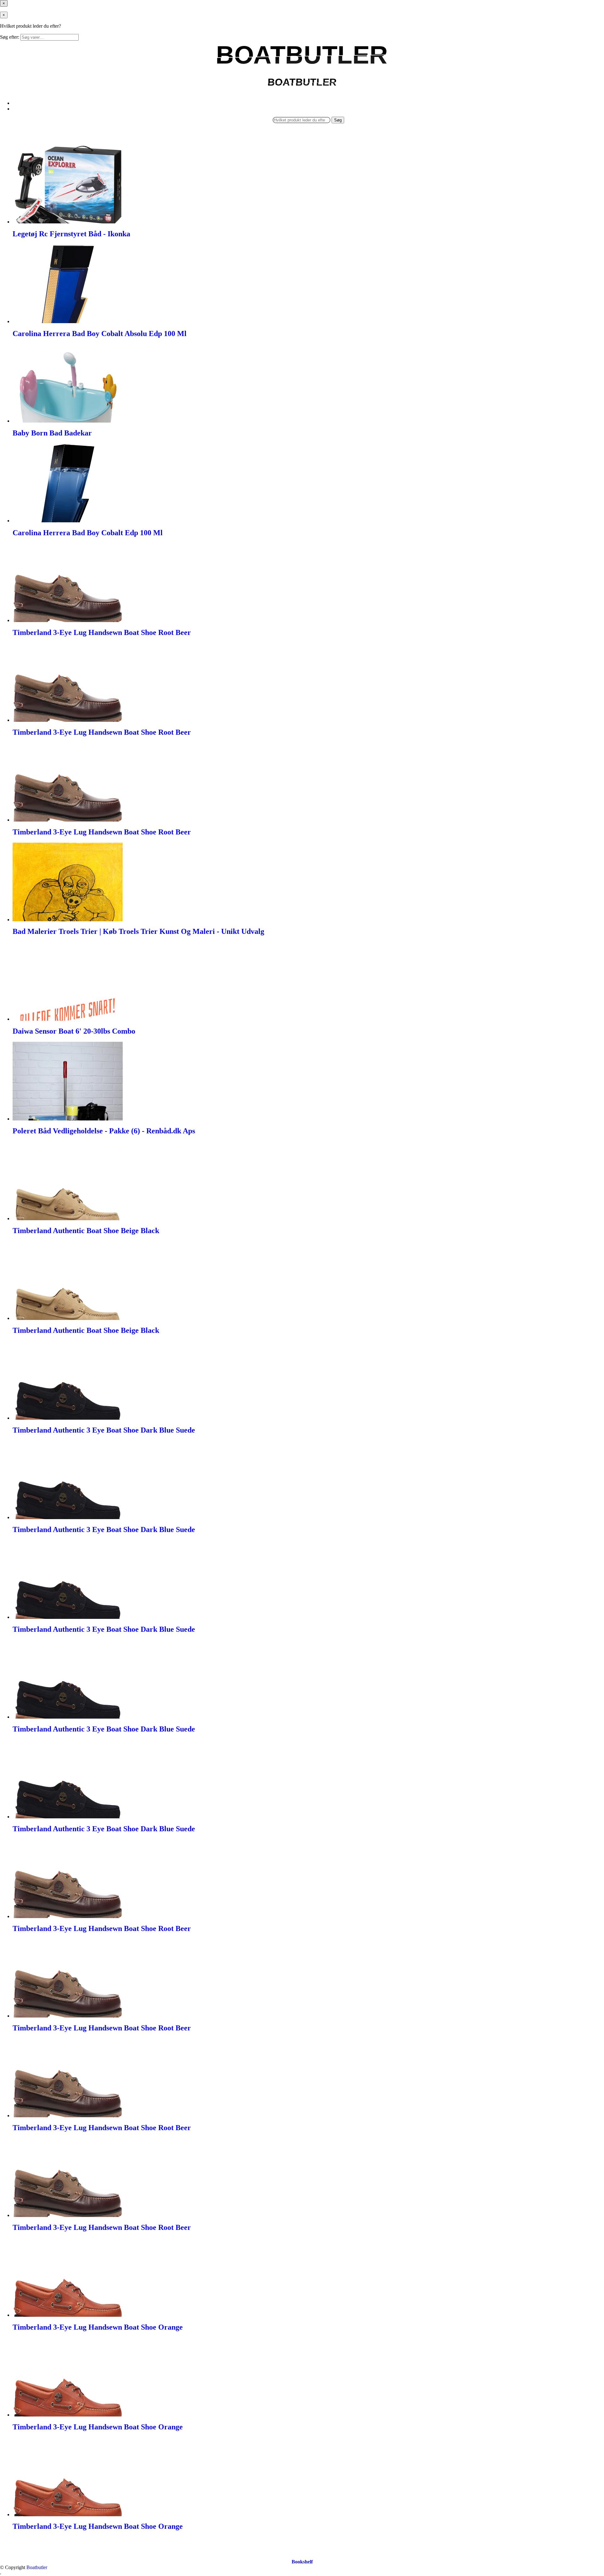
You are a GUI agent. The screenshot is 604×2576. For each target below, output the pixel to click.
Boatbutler (37, 2567)
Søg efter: (10, 37)
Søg (338, 120)
